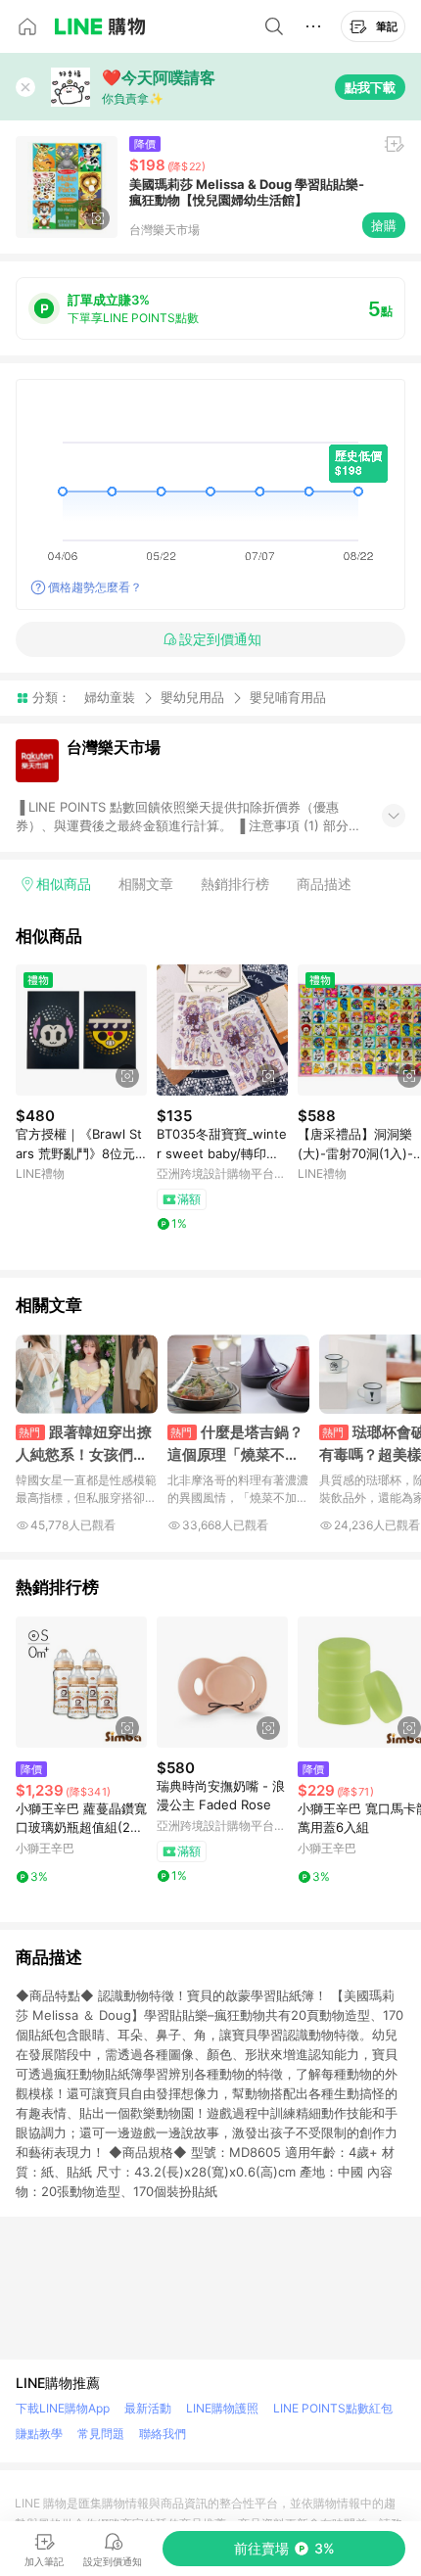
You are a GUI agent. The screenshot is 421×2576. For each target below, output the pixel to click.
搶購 (384, 225)
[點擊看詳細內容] (81, 1030)
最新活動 (148, 2408)
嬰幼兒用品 (192, 697)
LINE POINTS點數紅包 (333, 2408)
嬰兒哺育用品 (288, 698)
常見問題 (101, 2434)
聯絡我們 (163, 2434)
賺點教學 (39, 2434)
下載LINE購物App (63, 2408)
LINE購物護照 (222, 2408)
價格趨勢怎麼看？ (95, 587)
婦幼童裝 (110, 697)
